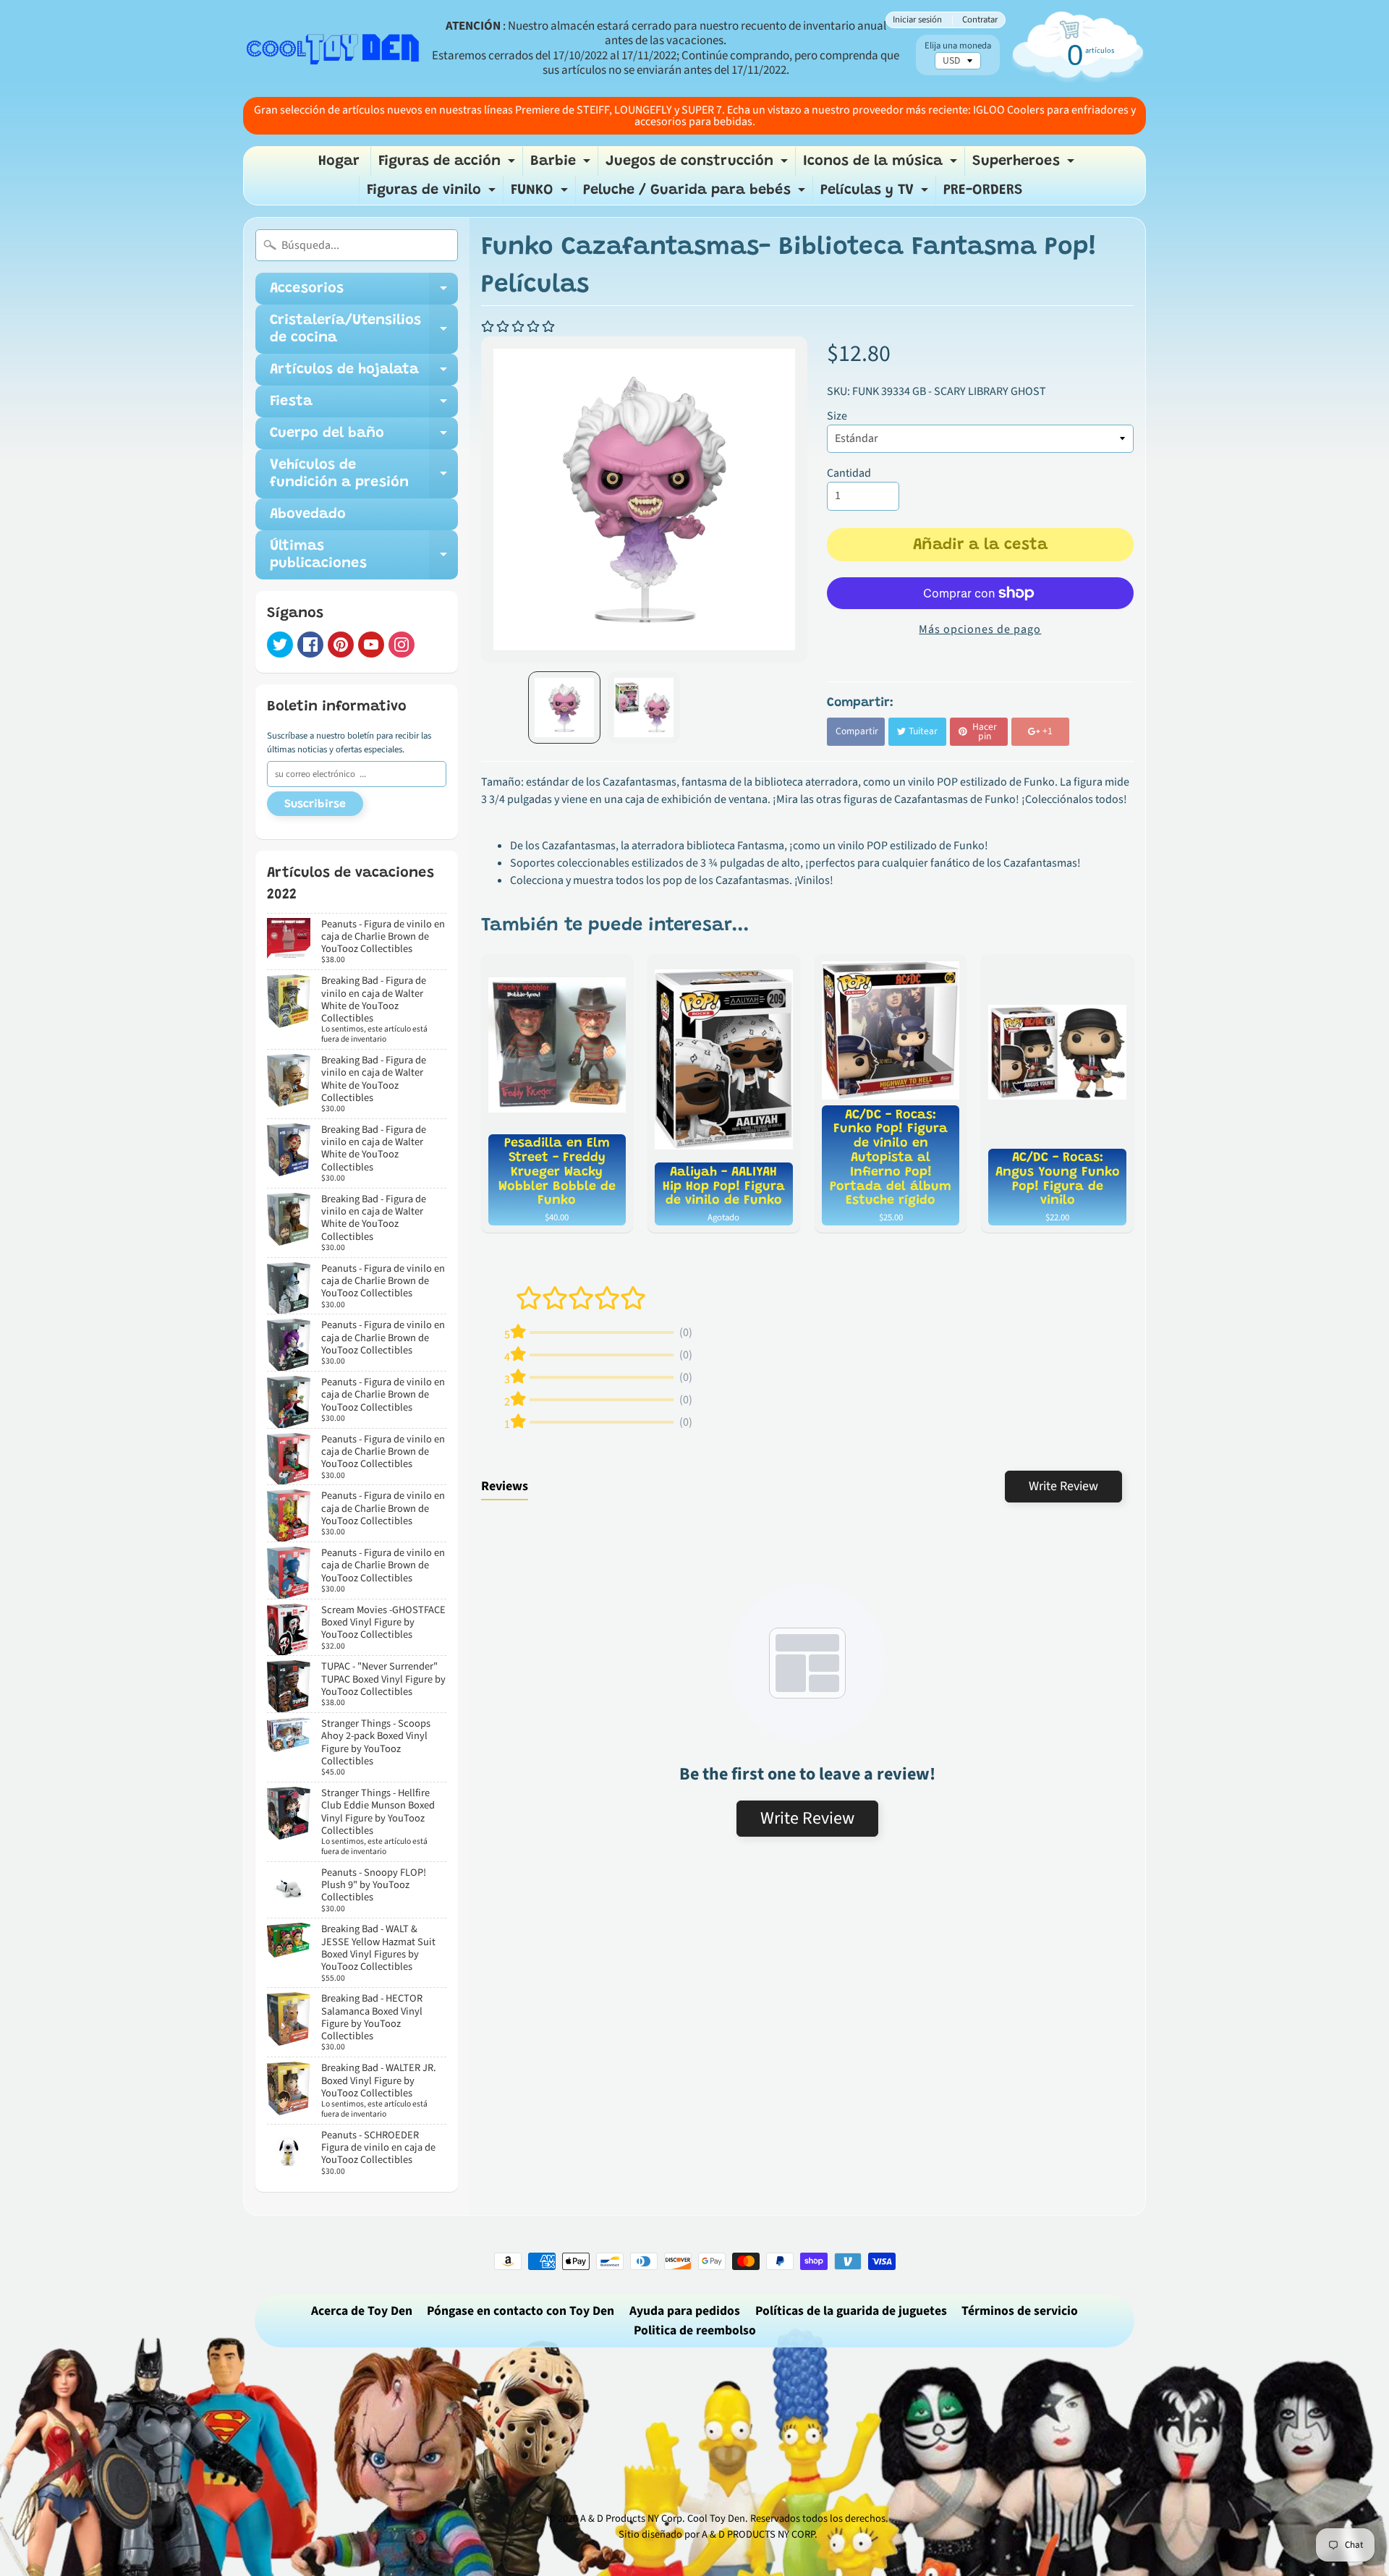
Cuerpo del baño (364, 438)
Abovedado (308, 514)
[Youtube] (371, 645)
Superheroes (1025, 165)
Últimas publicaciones (364, 556)
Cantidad (849, 473)
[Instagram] (402, 645)
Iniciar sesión (917, 20)
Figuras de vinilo (433, 194)
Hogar (339, 161)
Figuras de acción (449, 165)
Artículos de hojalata (364, 374)
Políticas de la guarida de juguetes (851, 2311)
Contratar (980, 20)
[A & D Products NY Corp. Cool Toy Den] (334, 48)
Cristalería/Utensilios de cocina (364, 330)
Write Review (1063, 1486)
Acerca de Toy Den (362, 2311)
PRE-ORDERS (983, 190)
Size (837, 416)
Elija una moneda (958, 46)
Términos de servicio (1020, 2311)
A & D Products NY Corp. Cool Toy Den (663, 2518)
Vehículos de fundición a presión (364, 475)
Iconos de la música (882, 165)
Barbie (562, 165)
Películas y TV (876, 194)
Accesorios (364, 293)
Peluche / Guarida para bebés (696, 194)
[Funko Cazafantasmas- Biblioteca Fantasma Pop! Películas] (564, 707)
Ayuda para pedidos (685, 2311)
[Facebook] (310, 645)
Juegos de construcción (698, 165)
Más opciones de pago (980, 629)
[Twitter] (280, 645)
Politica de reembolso (695, 2330)
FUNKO (541, 194)
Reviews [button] (505, 1486)
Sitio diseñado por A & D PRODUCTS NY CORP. (718, 2534)
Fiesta (364, 406)
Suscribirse (315, 804)
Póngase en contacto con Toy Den (521, 2311)
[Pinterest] (341, 645)
